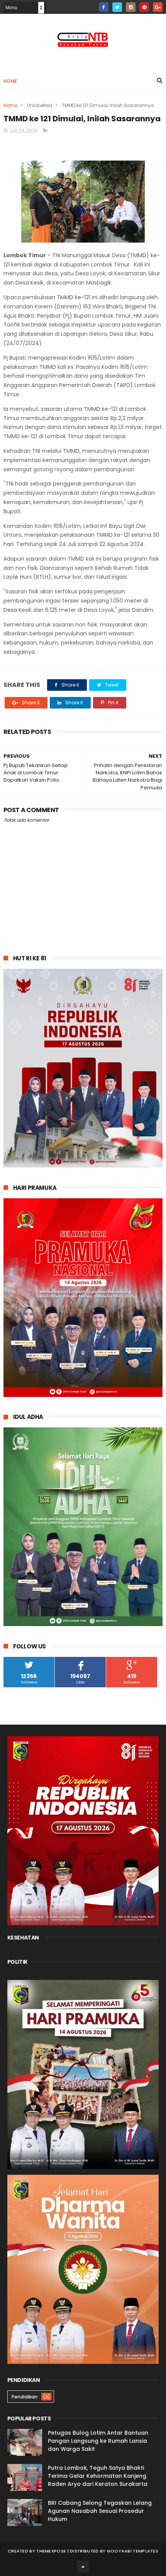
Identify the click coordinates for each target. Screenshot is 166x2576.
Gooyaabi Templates (133, 2551)
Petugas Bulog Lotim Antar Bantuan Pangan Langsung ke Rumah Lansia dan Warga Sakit (98, 2441)
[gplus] (158, 7)
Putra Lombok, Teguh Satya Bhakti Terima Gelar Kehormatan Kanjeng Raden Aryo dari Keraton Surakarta (98, 2476)
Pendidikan (25, 2397)
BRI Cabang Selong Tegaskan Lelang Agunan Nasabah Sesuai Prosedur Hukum (100, 2511)
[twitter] (117, 7)
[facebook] (104, 7)
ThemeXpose (51, 2551)
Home (10, 81)
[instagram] (131, 7)
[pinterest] (144, 7)
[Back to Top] (83, 2566)
